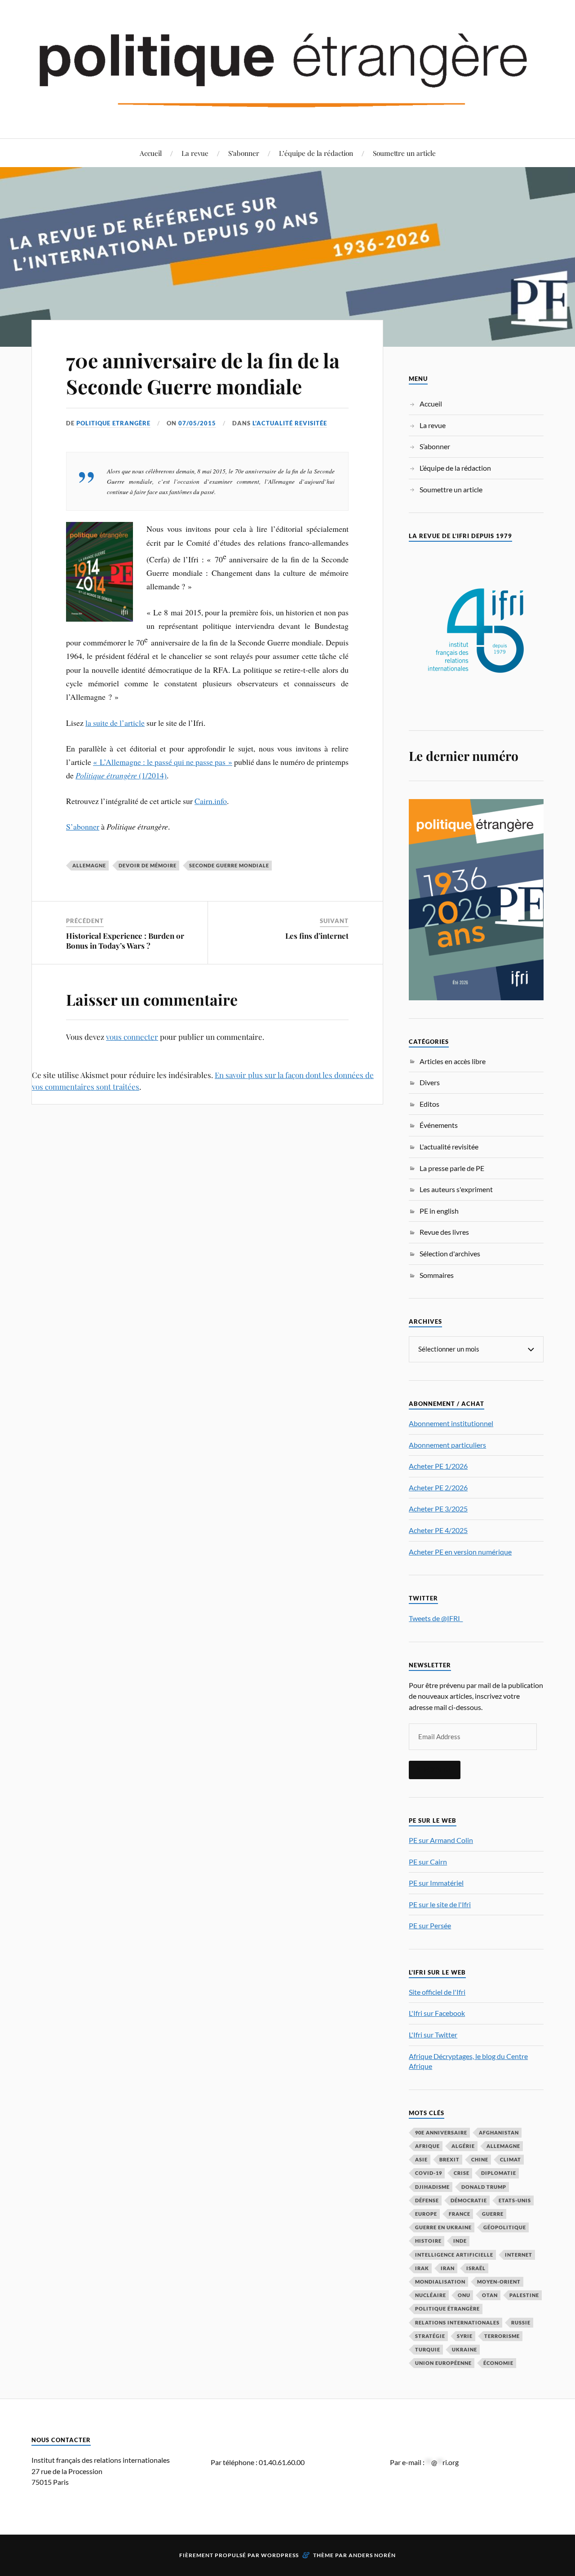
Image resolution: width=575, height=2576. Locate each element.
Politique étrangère (447, 2309)
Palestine (524, 2295)
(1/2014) (121, 775)
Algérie (463, 2146)
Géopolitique (505, 2227)
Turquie (428, 2349)
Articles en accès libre (453, 1061)
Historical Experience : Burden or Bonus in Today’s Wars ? (125, 941)
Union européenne (443, 2363)
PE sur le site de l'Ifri (440, 1904)
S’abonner (244, 153)
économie (498, 2363)
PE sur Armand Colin (441, 1840)
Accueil (151, 153)
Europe (426, 2214)
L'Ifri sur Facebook (437, 2013)
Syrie (465, 2336)
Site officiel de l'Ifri (437, 1992)
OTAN (490, 2295)
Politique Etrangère (113, 423)
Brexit (449, 2159)
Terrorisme (502, 2336)
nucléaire (431, 2295)
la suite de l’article (115, 723)
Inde (460, 2241)
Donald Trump (484, 2187)
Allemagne (89, 865)
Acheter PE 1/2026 (438, 1466)
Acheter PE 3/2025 (438, 1509)
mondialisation (440, 2282)
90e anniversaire (441, 2132)
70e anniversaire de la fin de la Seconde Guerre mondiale (203, 373)
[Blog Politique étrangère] (287, 68)
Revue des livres (444, 1232)
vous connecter (132, 1037)
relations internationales (457, 2322)
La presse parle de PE (452, 1168)
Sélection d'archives (450, 1253)
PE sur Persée (430, 1925)
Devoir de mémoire (148, 865)
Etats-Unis (515, 2200)
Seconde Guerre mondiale (229, 865)
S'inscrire (435, 1770)
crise (462, 2173)
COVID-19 (429, 2173)
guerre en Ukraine (443, 2227)
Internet (519, 2255)
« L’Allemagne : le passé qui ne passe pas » (163, 762)
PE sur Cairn (428, 1862)
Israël (476, 2268)
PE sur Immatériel (436, 1883)
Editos (429, 1104)
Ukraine (464, 2349)
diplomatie (499, 2173)
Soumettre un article (404, 153)
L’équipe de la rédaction (316, 153)
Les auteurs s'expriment (456, 1189)
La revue (195, 153)
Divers (430, 1082)
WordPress (280, 2555)
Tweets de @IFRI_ (436, 1618)
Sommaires (437, 1275)
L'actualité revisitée (290, 423)
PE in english (439, 1211)
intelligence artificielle (454, 2255)
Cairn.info (211, 801)
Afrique (427, 2146)
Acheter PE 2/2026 (438, 1487)
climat (511, 2159)
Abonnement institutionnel (451, 1423)
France (460, 2214)
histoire (428, 2241)
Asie (421, 2159)
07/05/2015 (197, 423)
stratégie (430, 2336)
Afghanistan (499, 2132)
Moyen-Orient (499, 2282)
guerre (493, 2214)
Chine (480, 2159)
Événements (439, 1125)
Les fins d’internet (317, 936)
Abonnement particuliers (447, 1445)
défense (427, 2200)
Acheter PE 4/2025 (438, 1530)
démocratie (469, 2200)
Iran (448, 2268)
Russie (521, 2322)
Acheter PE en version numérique (460, 1552)
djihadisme (432, 2187)
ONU (464, 2295)
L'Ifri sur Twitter (433, 2035)
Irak (422, 2268)
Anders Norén (372, 2555)
